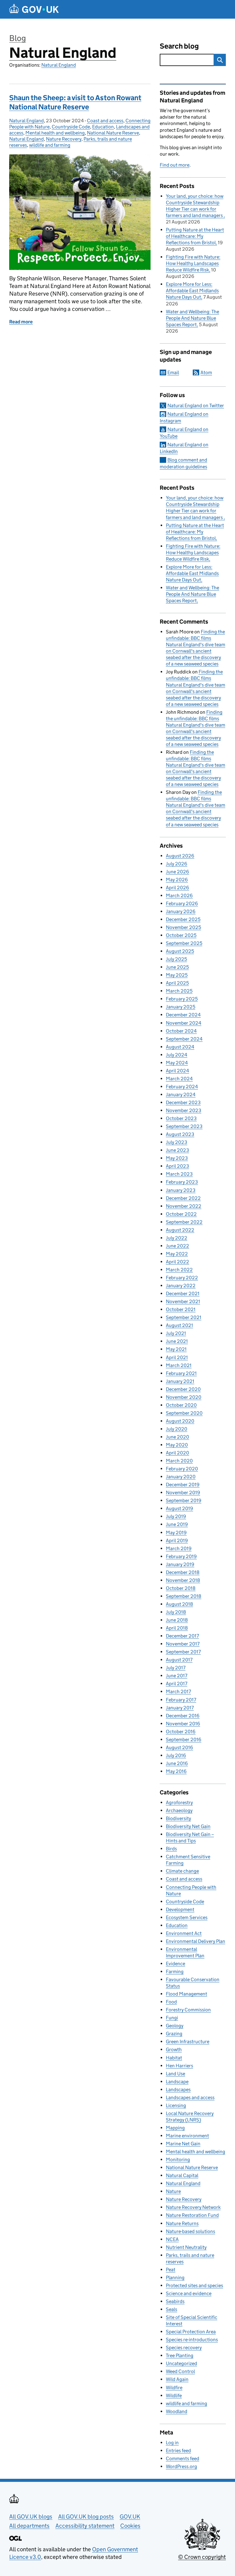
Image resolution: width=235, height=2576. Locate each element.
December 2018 (183, 1572)
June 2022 (177, 1246)
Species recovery (184, 2348)
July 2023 (177, 1142)
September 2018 (184, 1596)
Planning (175, 2277)
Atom (206, 372)
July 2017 (176, 1668)
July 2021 (176, 1333)
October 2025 (181, 935)
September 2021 (184, 1317)
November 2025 (183, 927)
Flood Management (187, 1994)
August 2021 (179, 1325)
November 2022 (184, 1206)
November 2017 (183, 1644)
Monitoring (178, 2160)
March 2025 (179, 991)
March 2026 (179, 896)
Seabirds (175, 2301)
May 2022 (177, 1254)
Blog (18, 38)
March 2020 (179, 1461)
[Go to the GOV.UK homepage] (34, 9)
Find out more (175, 165)
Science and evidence (189, 2293)
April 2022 (177, 1262)
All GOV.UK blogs (31, 2517)
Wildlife (174, 2395)
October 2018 (181, 1588)
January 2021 (180, 1381)
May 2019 (176, 1533)
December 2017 (182, 1636)
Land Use (175, 2074)
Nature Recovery (64, 139)
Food (171, 2002)
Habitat (174, 2058)
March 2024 (179, 1079)
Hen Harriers (179, 2066)
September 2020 (184, 1413)
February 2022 (182, 1278)
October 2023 (181, 1118)
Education (103, 127)
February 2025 (182, 999)
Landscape (177, 2082)
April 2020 (177, 1453)
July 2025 (176, 959)
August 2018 (179, 1604)
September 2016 (184, 1739)
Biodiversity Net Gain (188, 1826)
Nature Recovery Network (193, 2207)
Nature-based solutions (190, 2231)
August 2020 (180, 1421)
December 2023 (183, 1102)
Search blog (179, 46)
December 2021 (183, 1294)
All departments (29, 2526)
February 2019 (181, 1556)
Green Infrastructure (188, 2042)
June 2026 (177, 872)
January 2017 (180, 1708)
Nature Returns (182, 2223)
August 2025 (180, 951)
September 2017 (183, 1652)
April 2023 (177, 1166)
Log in (172, 2443)
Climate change (182, 1871)
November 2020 (184, 1397)
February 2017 (181, 1700)
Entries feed (178, 2451)
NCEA (172, 2239)
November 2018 (183, 1580)
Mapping (175, 2128)
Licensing (176, 2105)
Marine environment (187, 2136)
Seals (172, 2309)
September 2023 (184, 1126)
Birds (171, 1849)
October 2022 (181, 1214)
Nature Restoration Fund (192, 2215)
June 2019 (177, 1524)
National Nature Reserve (113, 133)
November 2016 (183, 1724)
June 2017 (177, 1676)
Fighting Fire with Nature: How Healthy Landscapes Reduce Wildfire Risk (193, 263)
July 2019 (176, 1516)
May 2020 (177, 1445)
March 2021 (179, 1365)
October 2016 (181, 1732)
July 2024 (177, 1055)
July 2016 (176, 1755)
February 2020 (182, 1469)
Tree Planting (180, 2355)
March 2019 (179, 1548)
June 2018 (177, 1620)
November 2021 (183, 1301)
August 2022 (180, 1230)
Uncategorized (181, 2363)
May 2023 (177, 1158)
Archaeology (179, 1810)
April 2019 (177, 1540)
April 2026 (177, 888)
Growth (174, 2049)
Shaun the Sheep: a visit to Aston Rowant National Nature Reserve (75, 102)
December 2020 (183, 1389)
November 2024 (184, 1023)
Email (173, 372)
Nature (173, 2191)
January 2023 (181, 1190)
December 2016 (183, 1716)
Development (180, 1909)
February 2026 (182, 903)
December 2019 (183, 1485)
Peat (171, 2270)
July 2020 (177, 1429)
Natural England (63, 53)
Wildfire (174, 2388)
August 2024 (180, 1047)
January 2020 (181, 1477)
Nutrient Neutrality (186, 2247)
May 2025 (177, 975)
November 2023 (184, 1110)
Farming (175, 1972)
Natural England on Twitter (196, 405)
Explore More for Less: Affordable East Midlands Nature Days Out (192, 291)
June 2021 (177, 1341)
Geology (175, 2026)
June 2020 (177, 1437)
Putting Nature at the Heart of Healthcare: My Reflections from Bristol (195, 236)
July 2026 (177, 864)
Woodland (177, 2411)
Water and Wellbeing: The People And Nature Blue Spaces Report (192, 318)
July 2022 (177, 1238)
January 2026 (181, 911)
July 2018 (176, 1612)
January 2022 (181, 1286)
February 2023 (182, 1182)
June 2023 (177, 1150)
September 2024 (184, 1039)
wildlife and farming (50, 145)
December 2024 (183, 1015)
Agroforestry (179, 1802)
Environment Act (184, 1933)
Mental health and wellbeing (55, 133)
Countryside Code (71, 127)
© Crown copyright (202, 2557)
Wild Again (177, 2379)
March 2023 (179, 1174)
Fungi (172, 2018)
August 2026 (180, 856)
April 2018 (177, 1628)
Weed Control (180, 2371)
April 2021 (177, 1357)
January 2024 (181, 1095)
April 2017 (177, 1684)
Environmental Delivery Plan (196, 1941)
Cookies (130, 2526)
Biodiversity (178, 1818)
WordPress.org (181, 2466)
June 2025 (177, 967)
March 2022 (179, 1270)
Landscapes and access (190, 2097)
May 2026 (177, 880)
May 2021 (176, 1349)
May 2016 (176, 1771)
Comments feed (183, 2458)
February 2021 (181, 1373)
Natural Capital (182, 2175)
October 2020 (181, 1405)
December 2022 (183, 1198)
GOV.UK (130, 2517)
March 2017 (178, 1692)
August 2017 (179, 1660)
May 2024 (177, 1063)
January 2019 (180, 1564)
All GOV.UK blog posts (86, 2517)
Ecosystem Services (187, 1917)
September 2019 (184, 1500)
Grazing (174, 2034)
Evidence (175, 1964)
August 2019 (179, 1508)
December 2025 (183, 919)
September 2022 (184, 1222)
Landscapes (178, 2090)
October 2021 (181, 1309)
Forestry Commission (188, 2010)
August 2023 (180, 1134)
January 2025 (181, 1007)
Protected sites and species (194, 2285)
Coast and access (105, 121)
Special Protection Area (191, 2332)
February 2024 (182, 1087)
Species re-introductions (192, 2340)
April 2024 (177, 1071)
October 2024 (181, 1031)
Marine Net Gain (183, 2144)
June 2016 (177, 1763)
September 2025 (184, 943)
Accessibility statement (85, 2526)
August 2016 (179, 1747)
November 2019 (183, 1493)
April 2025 (177, 983)
